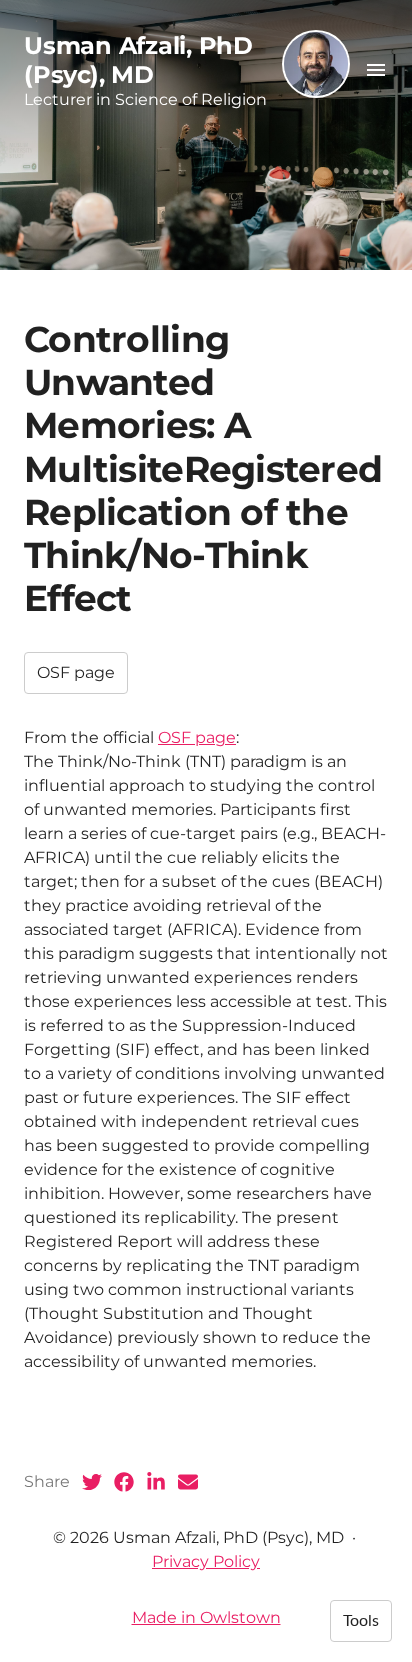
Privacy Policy (206, 1561)
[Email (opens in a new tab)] (188, 1482)
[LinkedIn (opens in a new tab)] (156, 1482)
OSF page (76, 672)
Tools (361, 1621)
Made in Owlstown (206, 1617)
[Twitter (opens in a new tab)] (92, 1482)
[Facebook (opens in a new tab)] (124, 1482)
